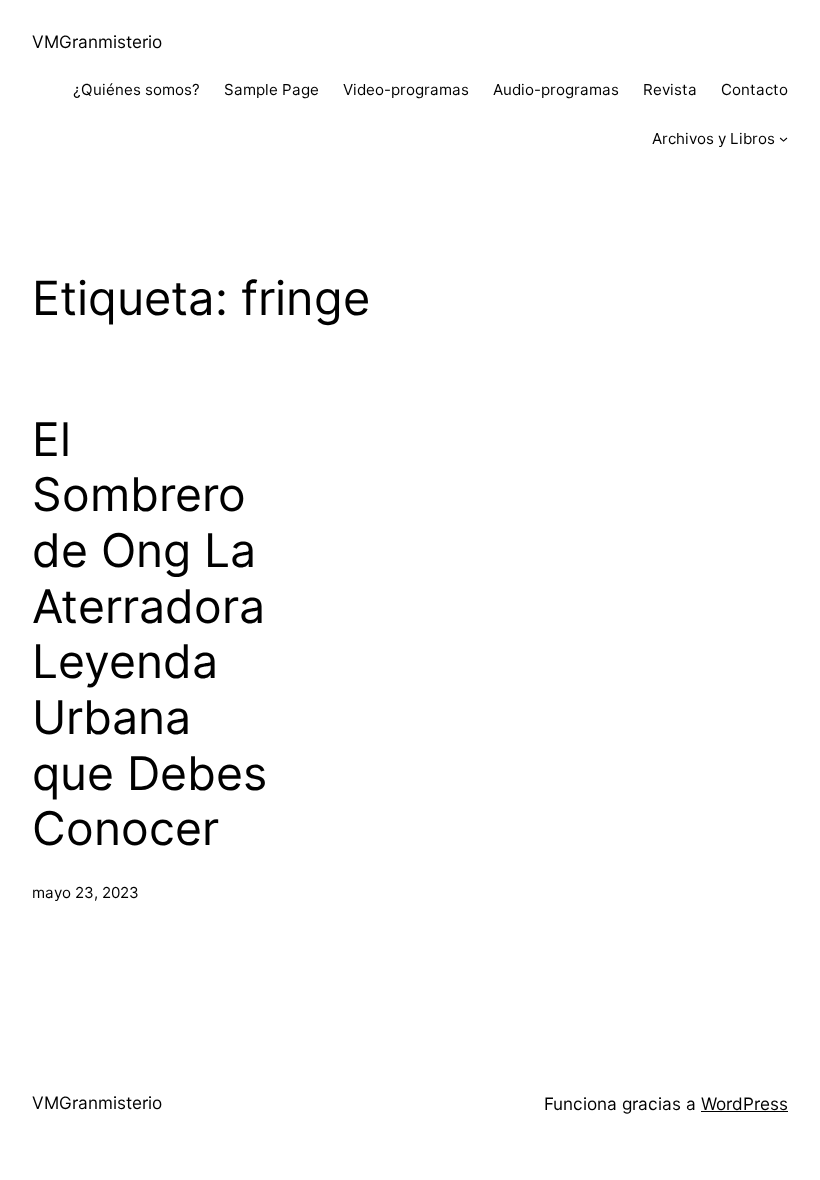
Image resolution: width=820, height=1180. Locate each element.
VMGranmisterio (97, 41)
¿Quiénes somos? (136, 89)
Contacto (754, 89)
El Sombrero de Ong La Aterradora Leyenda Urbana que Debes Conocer (149, 634)
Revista (670, 89)
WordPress (744, 1103)
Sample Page (271, 89)
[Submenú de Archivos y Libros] (783, 138)
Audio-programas (556, 89)
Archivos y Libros (713, 138)
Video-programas (406, 89)
